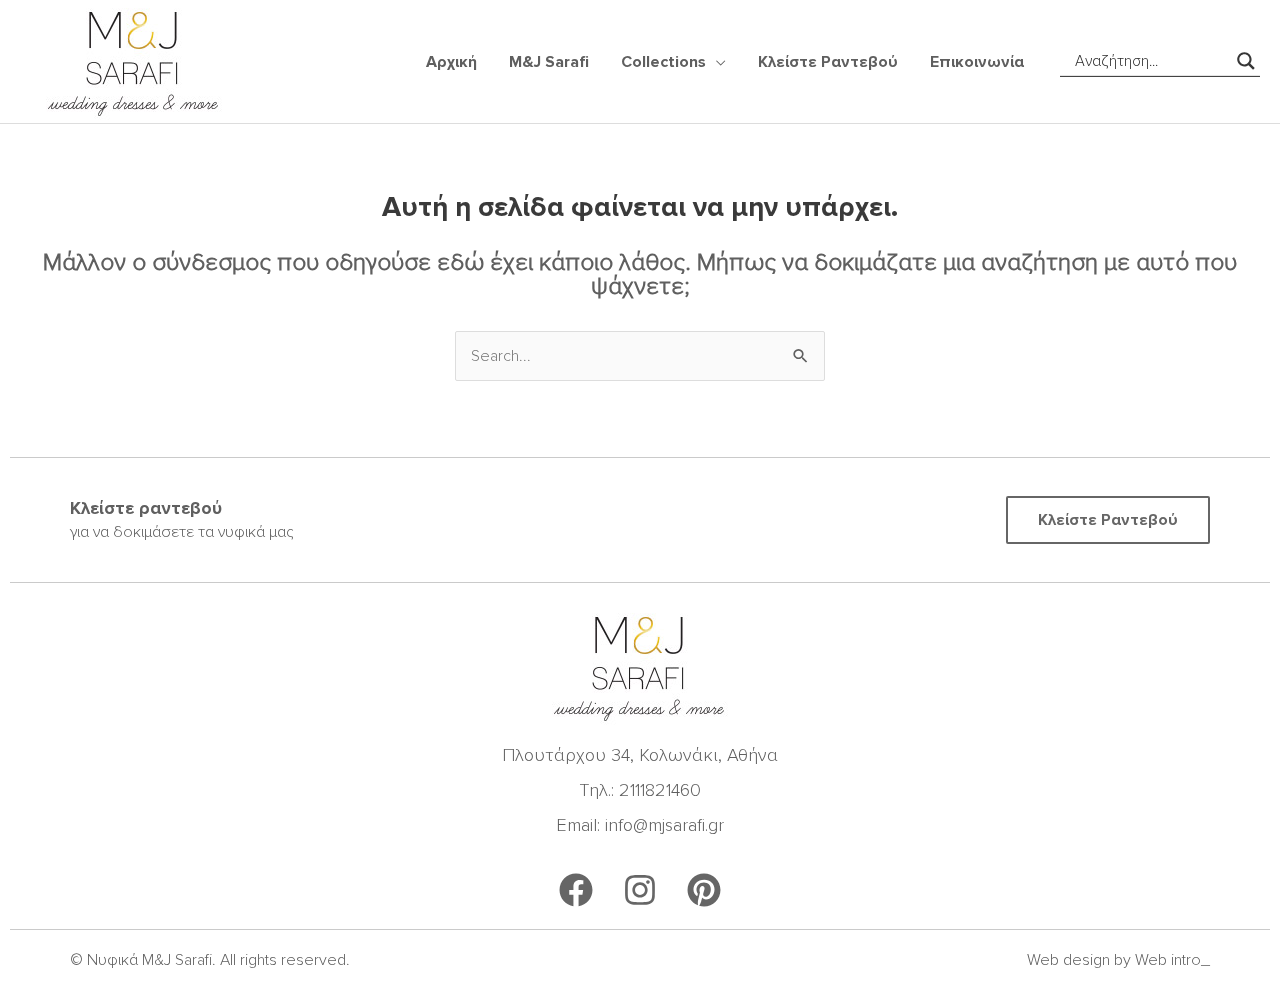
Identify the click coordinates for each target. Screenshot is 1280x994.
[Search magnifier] (1246, 61)
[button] (716, 62)
